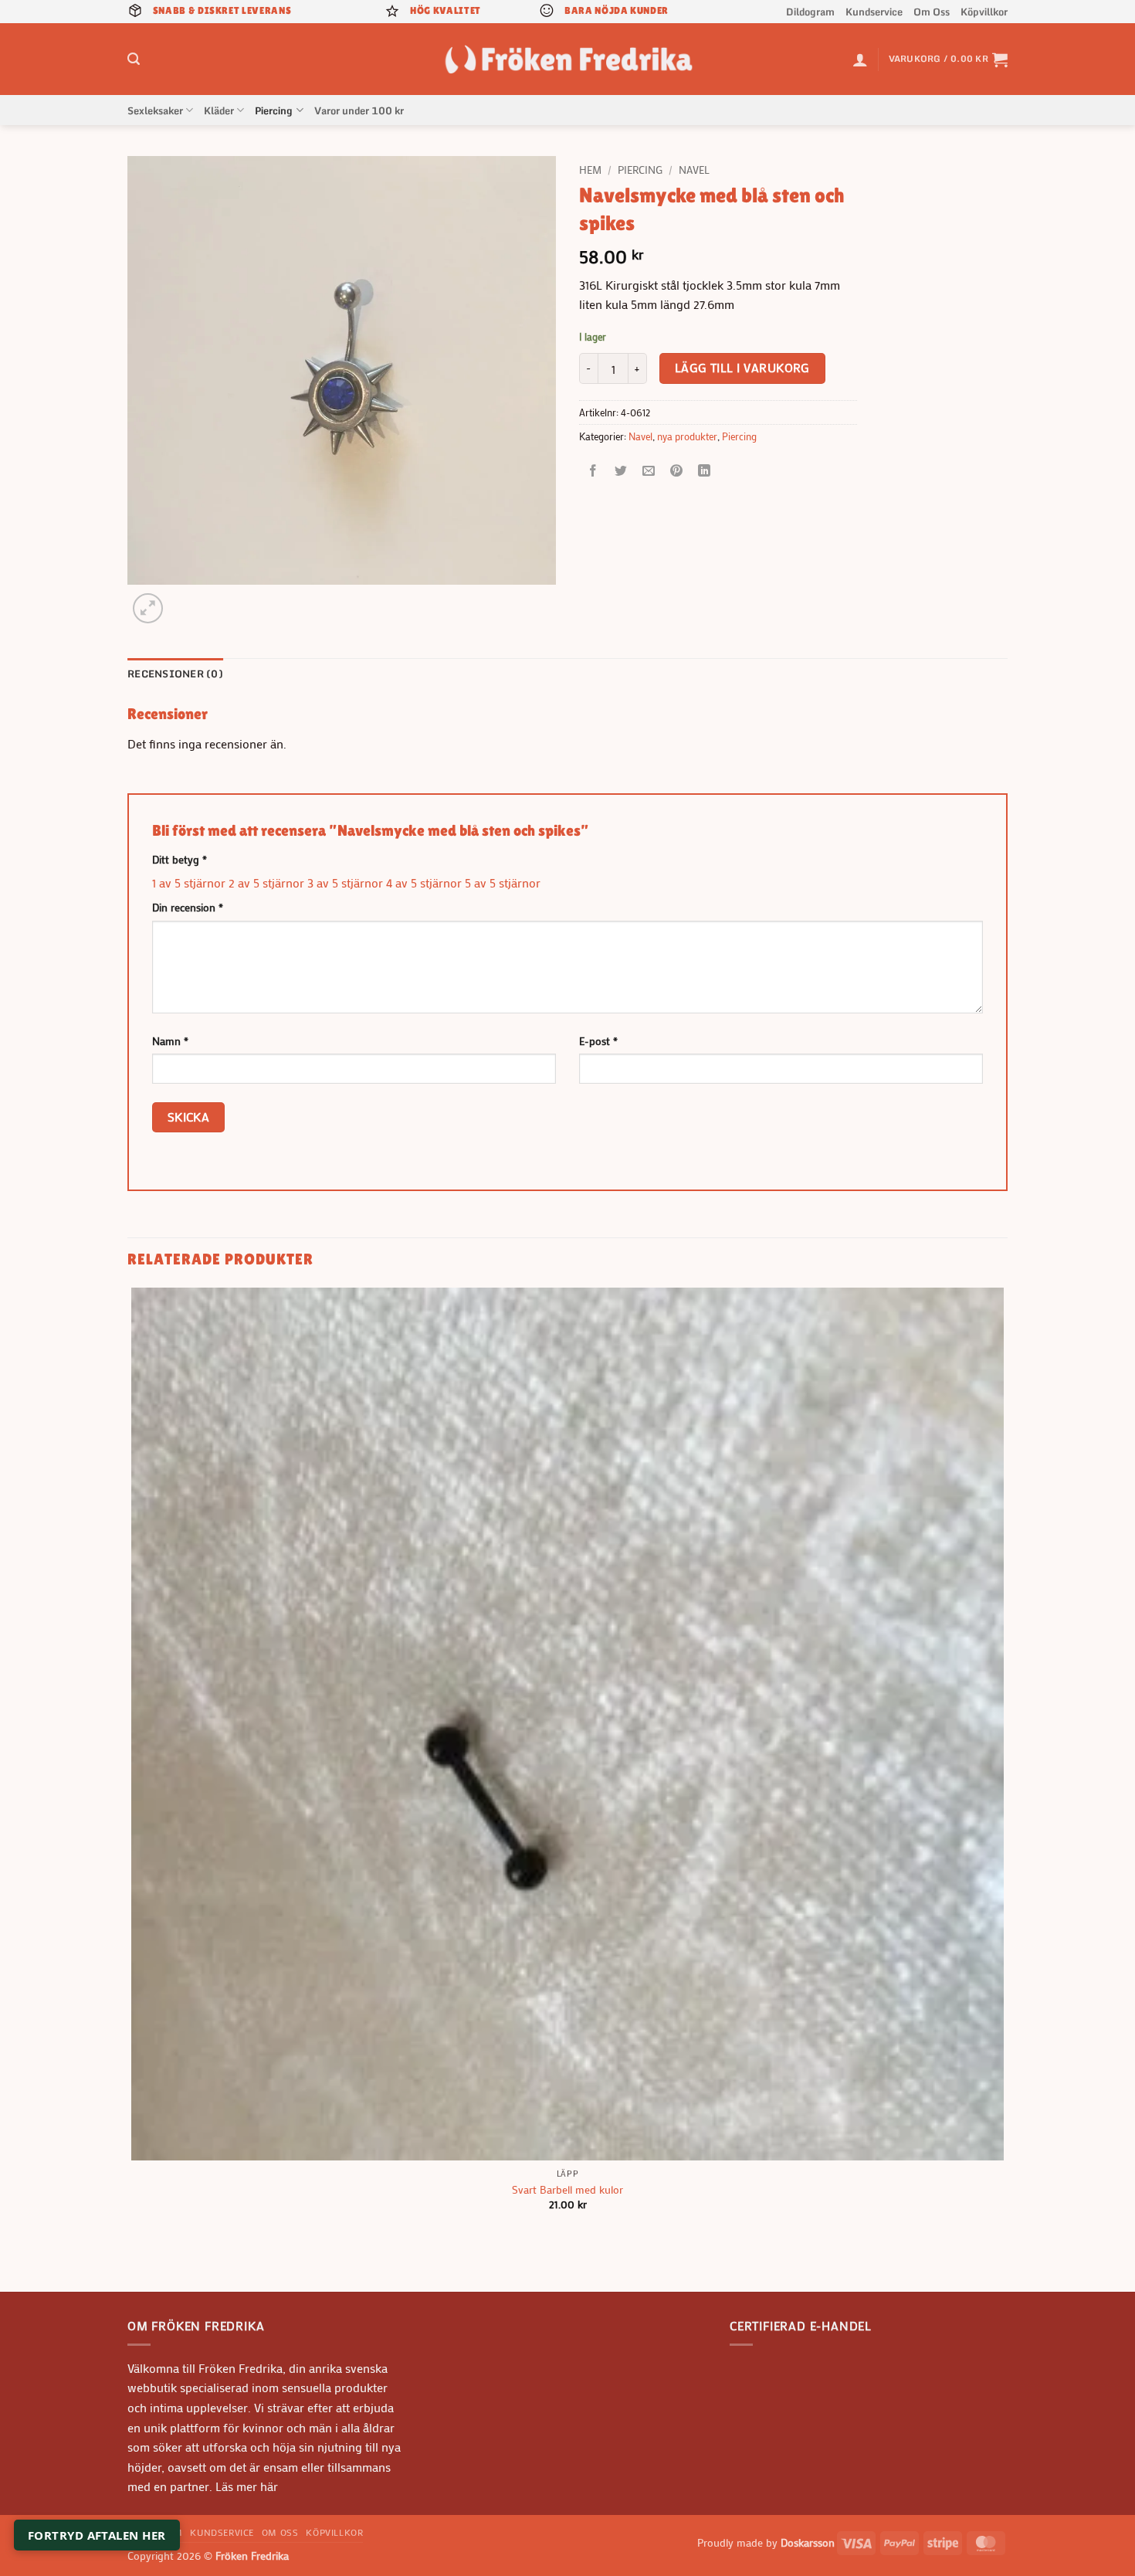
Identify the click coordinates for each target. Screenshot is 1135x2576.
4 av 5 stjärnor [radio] (424, 882)
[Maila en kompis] (649, 472)
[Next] (185, 600)
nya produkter (687, 436)
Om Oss (932, 12)
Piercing (274, 110)
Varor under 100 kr (359, 110)
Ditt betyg (180, 859)
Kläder (219, 110)
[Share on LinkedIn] (705, 472)
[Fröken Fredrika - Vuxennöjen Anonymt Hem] (567, 59)
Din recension (188, 907)
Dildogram (810, 12)
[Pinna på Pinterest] (677, 472)
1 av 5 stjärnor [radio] (189, 882)
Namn (170, 1041)
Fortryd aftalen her (97, 2535)
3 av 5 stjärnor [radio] (345, 882)
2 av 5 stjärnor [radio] (266, 882)
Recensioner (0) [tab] (175, 674)
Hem (590, 170)
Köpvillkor (984, 12)
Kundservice (874, 12)
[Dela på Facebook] (593, 472)
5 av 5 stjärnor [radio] (503, 882)
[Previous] (135, 2264)
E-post (598, 1041)
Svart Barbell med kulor (567, 2190)
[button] (134, 59)
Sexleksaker (155, 110)
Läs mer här (245, 2486)
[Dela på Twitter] (621, 472)
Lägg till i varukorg (742, 368)
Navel (694, 170)
